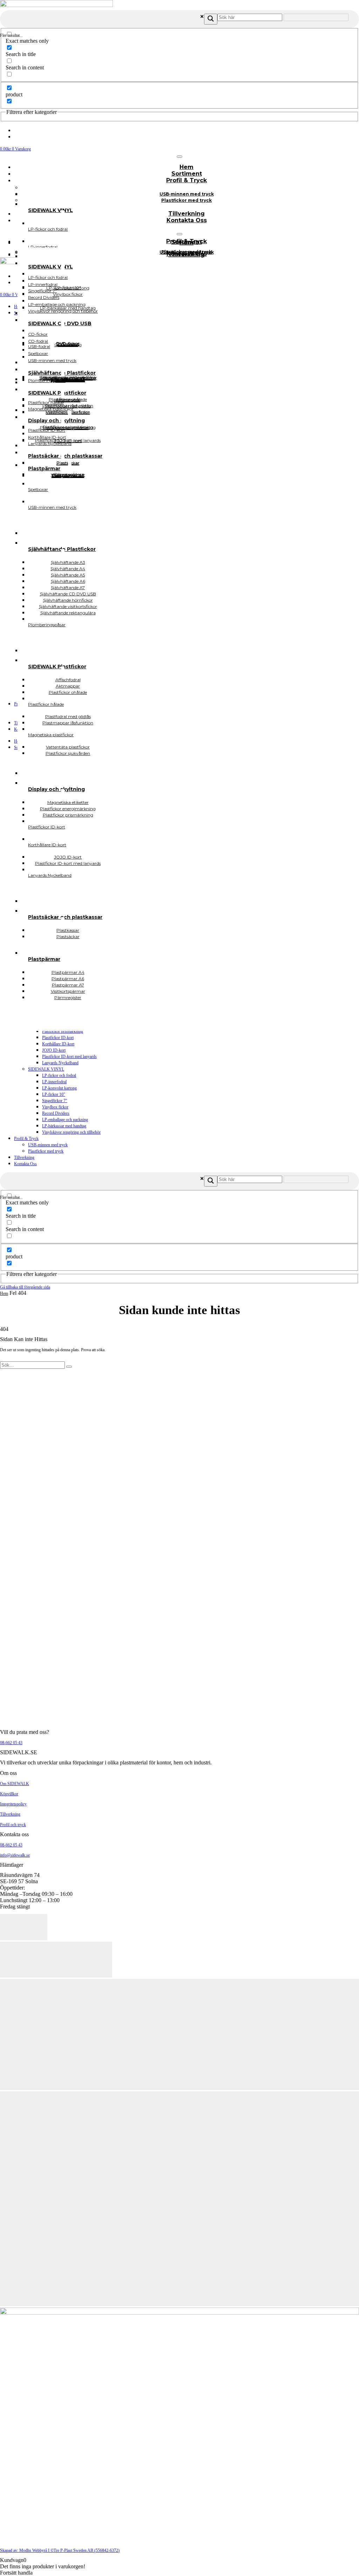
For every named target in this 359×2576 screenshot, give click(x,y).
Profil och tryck (13, 1825)
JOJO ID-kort (54, 1050)
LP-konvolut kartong (59, 1088)
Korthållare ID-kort (58, 1044)
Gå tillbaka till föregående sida (25, 1287)
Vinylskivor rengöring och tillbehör (71, 1132)
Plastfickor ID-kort (58, 1038)
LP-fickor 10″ (54, 1094)
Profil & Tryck (187, 180)
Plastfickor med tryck (187, 200)
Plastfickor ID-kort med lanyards (69, 1057)
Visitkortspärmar (68, 475)
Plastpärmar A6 (68, 475)
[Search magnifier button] (211, 19)
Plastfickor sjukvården (68, 753)
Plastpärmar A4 (68, 476)
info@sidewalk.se (15, 1855)
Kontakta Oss (187, 220)
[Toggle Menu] (179, 157)
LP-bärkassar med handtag (64, 1126)
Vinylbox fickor (55, 1107)
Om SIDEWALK (15, 1784)
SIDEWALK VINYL (46, 1069)
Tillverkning (24, 1157)
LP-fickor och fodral (59, 1075)
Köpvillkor (9, 1794)
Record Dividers (56, 1113)
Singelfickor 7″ (55, 1101)
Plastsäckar (68, 937)
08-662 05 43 (11, 1743)
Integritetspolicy (13, 1804)
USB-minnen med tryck (48, 1145)
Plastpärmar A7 (68, 475)
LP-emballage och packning (65, 1120)
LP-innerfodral (54, 1082)
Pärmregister (68, 997)
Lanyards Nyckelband (60, 1063)
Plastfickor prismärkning (63, 1031)
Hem (4, 1293)
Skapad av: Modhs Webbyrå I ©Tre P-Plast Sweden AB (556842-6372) (60, 2550)
